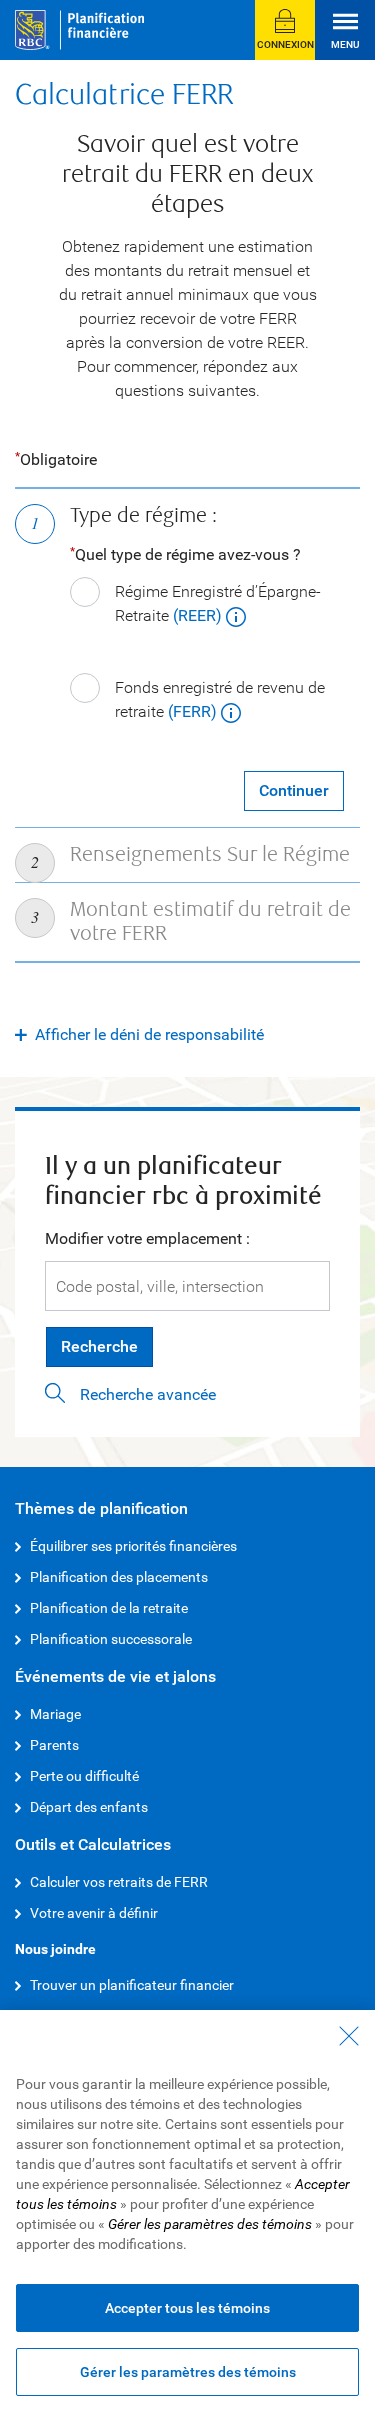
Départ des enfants (89, 1807)
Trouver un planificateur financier (132, 1985)
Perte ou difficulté (84, 1776)
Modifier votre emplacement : (147, 1238)
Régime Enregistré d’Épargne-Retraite (218, 603)
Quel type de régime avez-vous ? (188, 554)
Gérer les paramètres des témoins (188, 2372)
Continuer (294, 790)
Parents (54, 1745)
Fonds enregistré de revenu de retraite (220, 699)
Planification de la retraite (109, 1608)
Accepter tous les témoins (187, 2308)
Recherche (99, 1346)
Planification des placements (119, 1577)
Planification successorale (111, 1639)
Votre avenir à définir (94, 1913)
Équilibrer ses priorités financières (133, 1546)
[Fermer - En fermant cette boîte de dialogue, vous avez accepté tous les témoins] (349, 2036)
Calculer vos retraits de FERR (119, 1882)
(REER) (199, 615)
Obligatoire (58, 459)
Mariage (55, 1714)
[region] (187, 2211)
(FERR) (194, 711)
